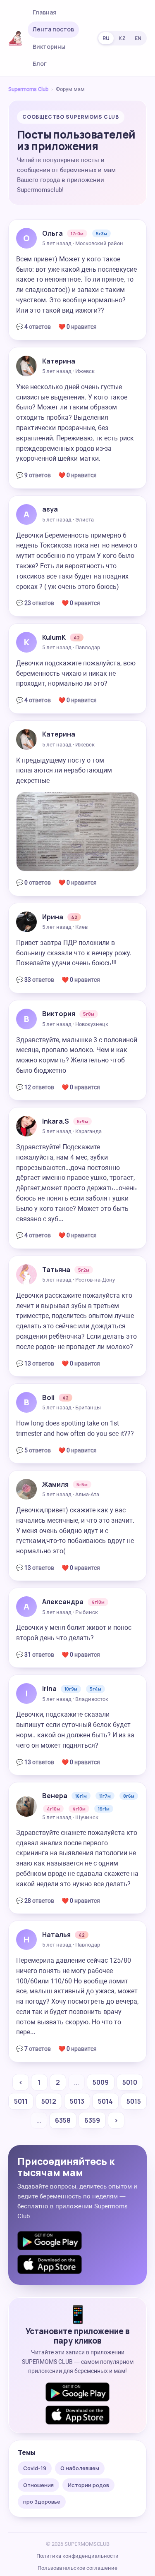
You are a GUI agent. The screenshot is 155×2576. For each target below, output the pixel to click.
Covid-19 (35, 2468)
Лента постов (53, 29)
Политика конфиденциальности (77, 2556)
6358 (63, 2120)
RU (106, 38)
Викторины (49, 47)
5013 (77, 2101)
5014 (105, 2101)
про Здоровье (42, 2502)
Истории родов (88, 2485)
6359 (92, 2120)
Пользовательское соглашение (77, 2568)
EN (138, 38)
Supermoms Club (28, 89)
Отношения (38, 2485)
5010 (130, 2082)
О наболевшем (80, 2468)
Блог (40, 63)
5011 (21, 2101)
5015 (134, 2101)
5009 (101, 2082)
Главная (45, 12)
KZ (122, 38)
